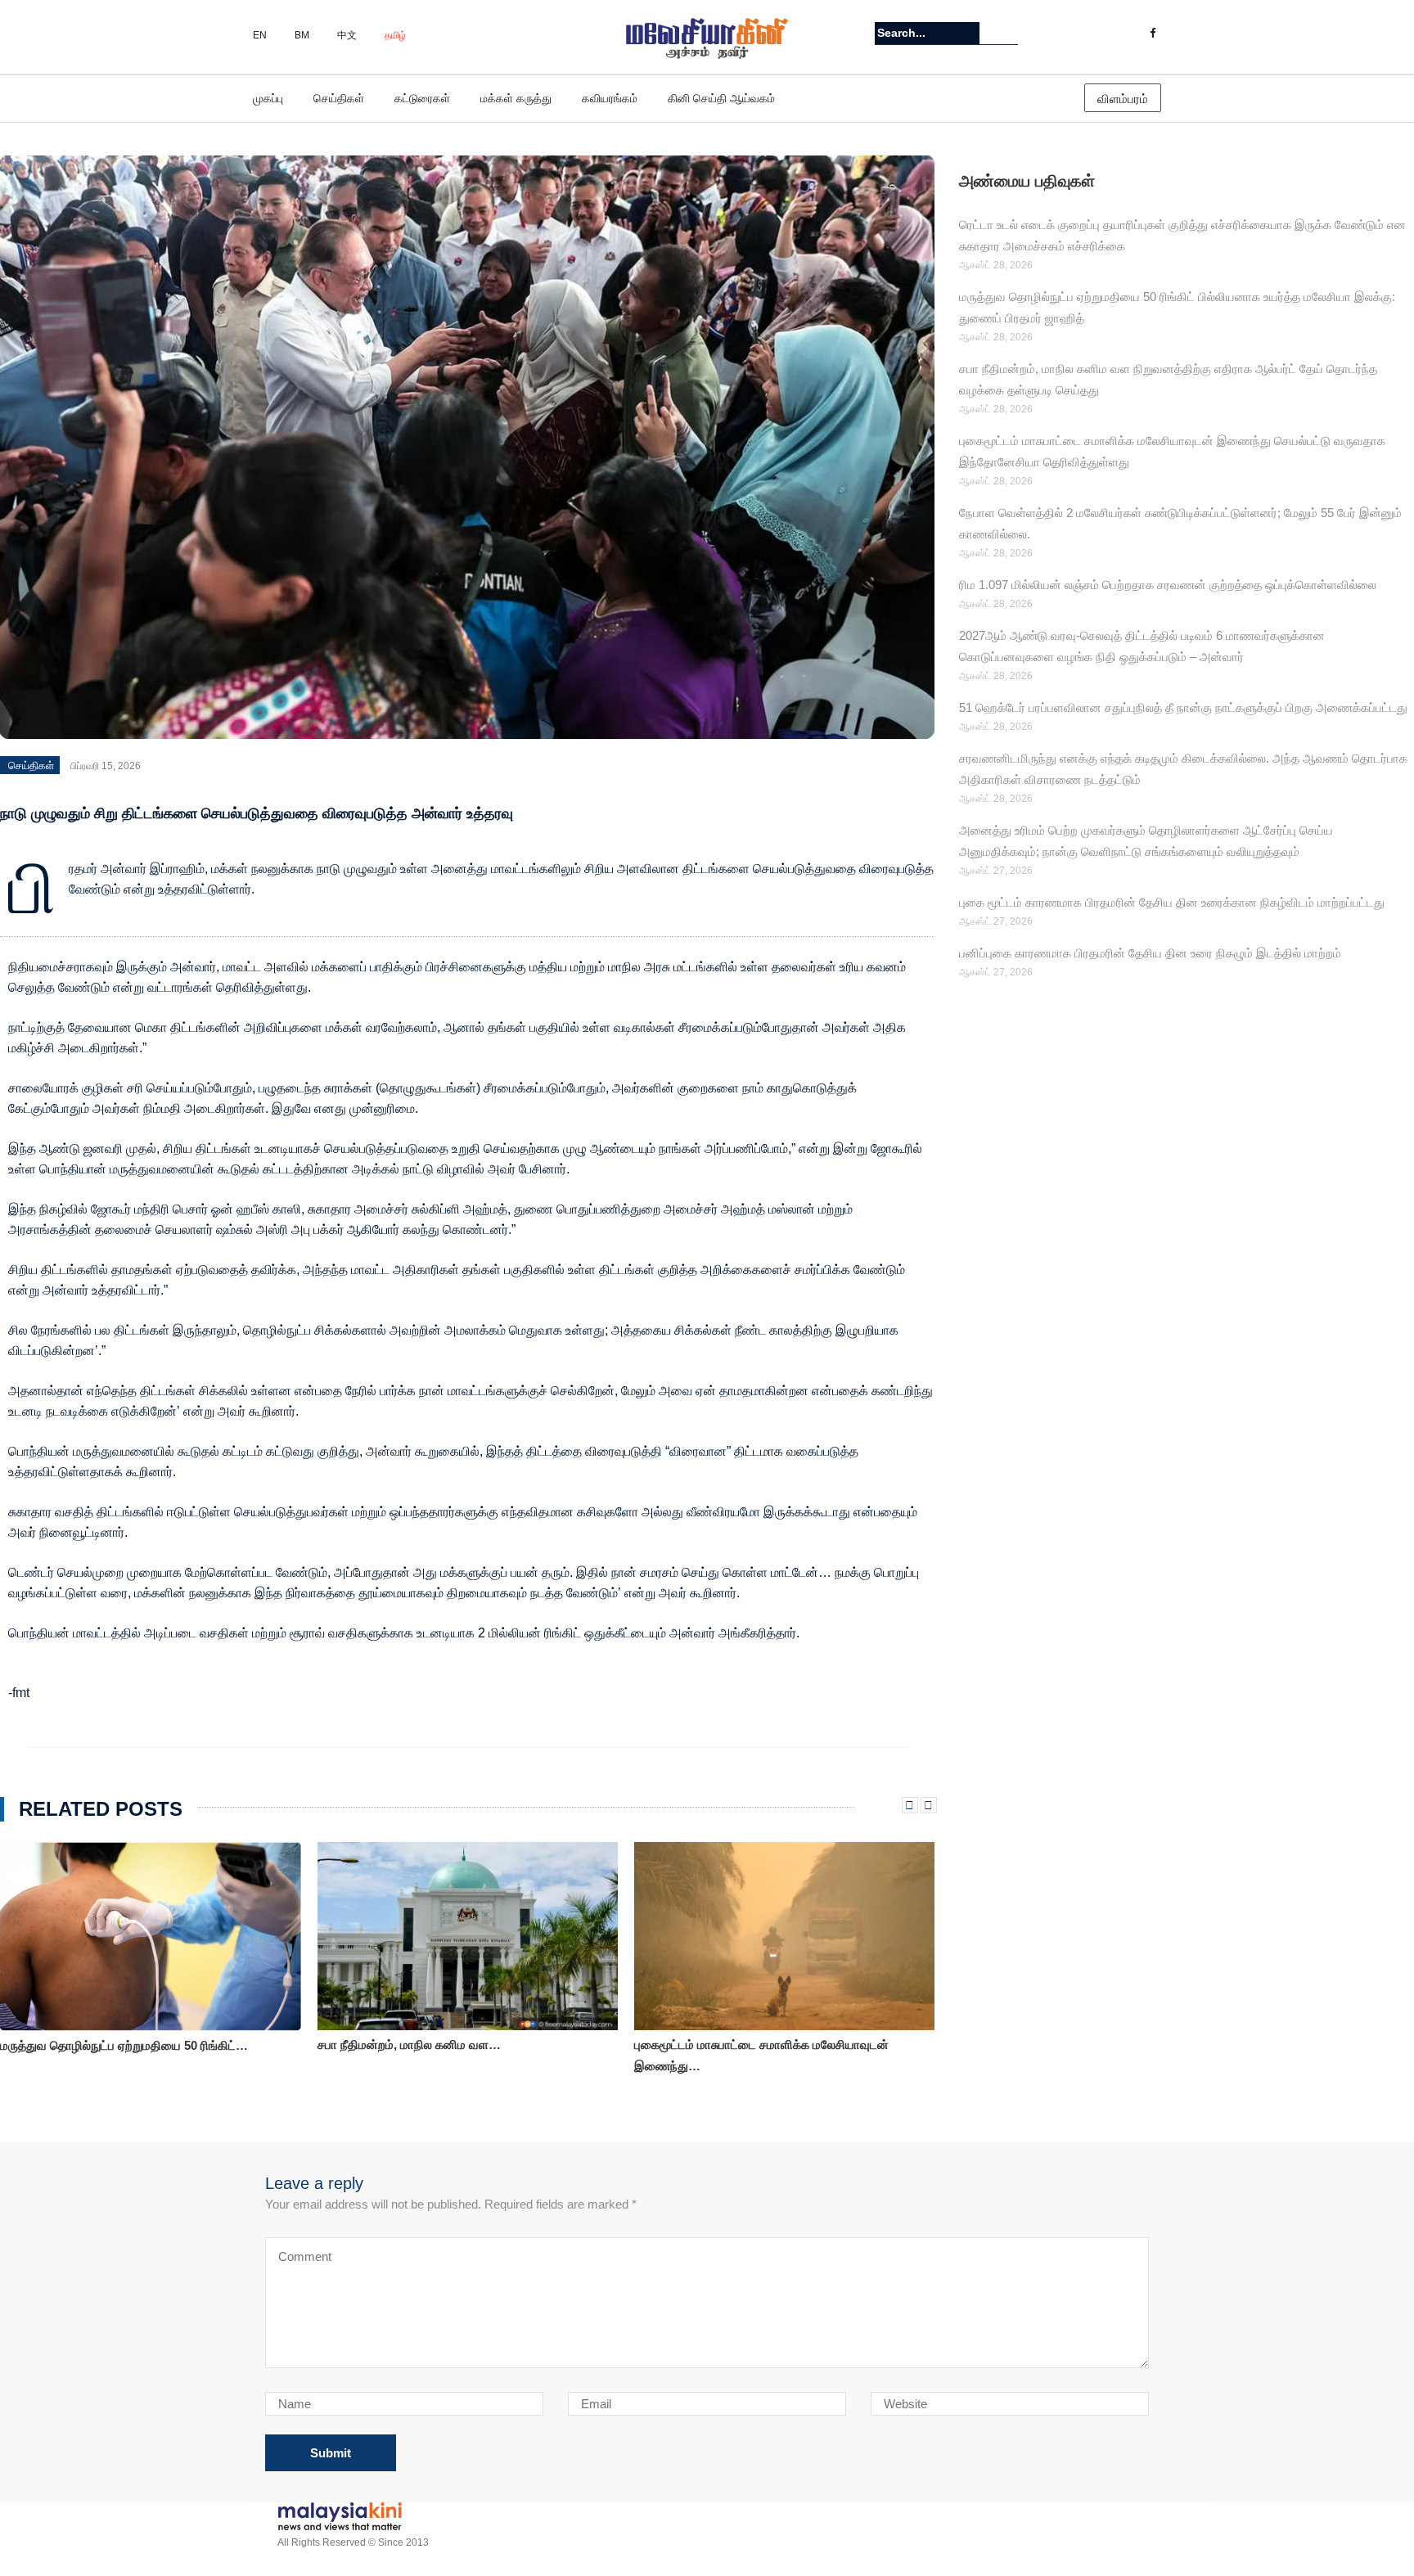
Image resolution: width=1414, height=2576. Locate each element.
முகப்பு (268, 98)
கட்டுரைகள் (422, 98)
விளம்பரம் (1123, 99)
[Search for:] (927, 33)
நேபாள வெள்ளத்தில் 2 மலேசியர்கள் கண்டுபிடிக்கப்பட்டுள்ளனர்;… (725, 2055)
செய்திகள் (339, 98)
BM (302, 35)
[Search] (1008, 33)
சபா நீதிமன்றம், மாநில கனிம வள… (92, 2045)
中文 (347, 35)
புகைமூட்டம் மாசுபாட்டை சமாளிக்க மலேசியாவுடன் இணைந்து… (445, 2055)
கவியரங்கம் (610, 98)
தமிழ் (395, 35)
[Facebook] (1153, 34)
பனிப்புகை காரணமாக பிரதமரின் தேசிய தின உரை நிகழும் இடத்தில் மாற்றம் (1150, 953)
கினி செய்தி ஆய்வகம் (721, 98)
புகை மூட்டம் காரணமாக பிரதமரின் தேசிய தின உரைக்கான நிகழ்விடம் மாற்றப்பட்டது (1172, 902)
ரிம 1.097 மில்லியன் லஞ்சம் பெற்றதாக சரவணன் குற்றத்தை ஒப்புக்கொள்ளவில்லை (1168, 585)
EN (260, 35)
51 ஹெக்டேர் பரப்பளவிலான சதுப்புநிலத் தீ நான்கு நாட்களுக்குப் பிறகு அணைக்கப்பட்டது (1183, 707)
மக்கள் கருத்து (516, 98)
